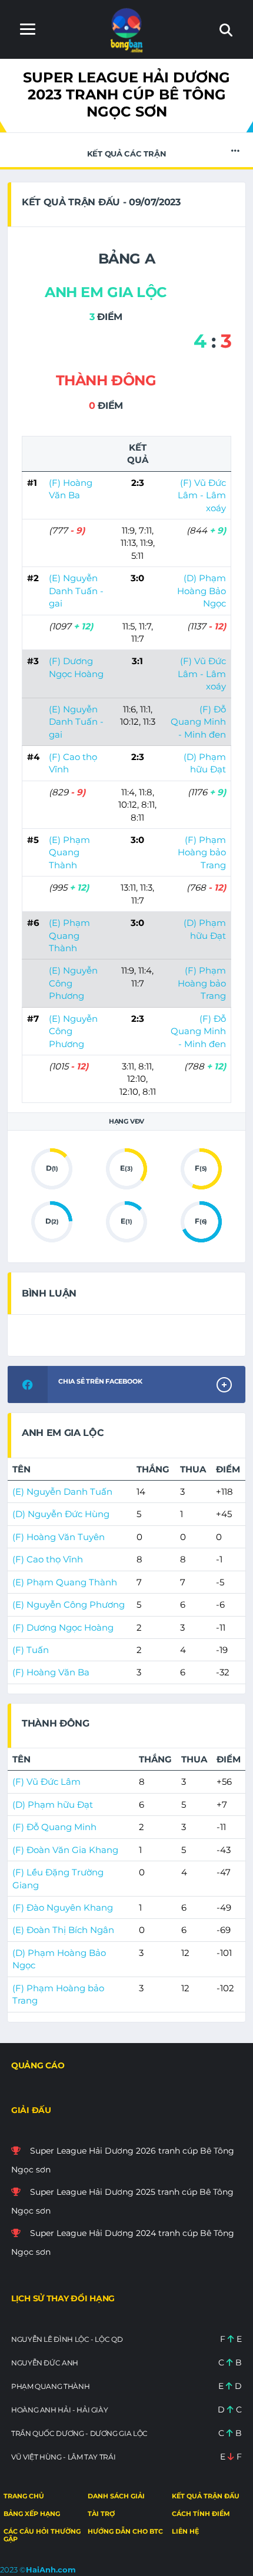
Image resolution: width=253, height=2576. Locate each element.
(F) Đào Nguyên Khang (63, 1907)
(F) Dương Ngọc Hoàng (63, 1627)
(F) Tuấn (31, 1650)
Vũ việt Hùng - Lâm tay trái (63, 2457)
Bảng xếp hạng (32, 2514)
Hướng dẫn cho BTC (125, 2531)
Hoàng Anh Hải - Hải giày (59, 2410)
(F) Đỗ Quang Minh (54, 1827)
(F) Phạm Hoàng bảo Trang (202, 852)
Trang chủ (24, 2496)
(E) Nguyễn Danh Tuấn (62, 1492)
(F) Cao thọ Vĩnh (48, 1559)
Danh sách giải (116, 2496)
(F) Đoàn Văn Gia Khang (65, 1850)
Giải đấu (31, 2110)
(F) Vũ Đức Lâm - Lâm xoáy (202, 495)
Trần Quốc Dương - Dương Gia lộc (79, 2433)
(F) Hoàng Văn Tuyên (59, 1537)
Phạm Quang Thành (50, 2386)
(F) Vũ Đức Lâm (46, 1782)
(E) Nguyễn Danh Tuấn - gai (76, 591)
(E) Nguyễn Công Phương (69, 1604)
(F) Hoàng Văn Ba (51, 1672)
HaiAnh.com (51, 2570)
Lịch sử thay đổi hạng (63, 2298)
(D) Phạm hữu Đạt (53, 1804)
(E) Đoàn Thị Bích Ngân (63, 1930)
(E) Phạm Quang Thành (69, 852)
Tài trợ (101, 2514)
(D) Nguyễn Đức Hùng (61, 1514)
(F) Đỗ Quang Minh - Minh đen (198, 722)
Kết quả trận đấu (206, 2496)
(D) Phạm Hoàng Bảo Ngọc (202, 591)
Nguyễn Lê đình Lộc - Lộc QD (67, 2339)
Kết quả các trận (127, 154)
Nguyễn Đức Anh (45, 2363)
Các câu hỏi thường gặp (42, 2535)
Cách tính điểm (201, 2514)
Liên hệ (185, 2531)
